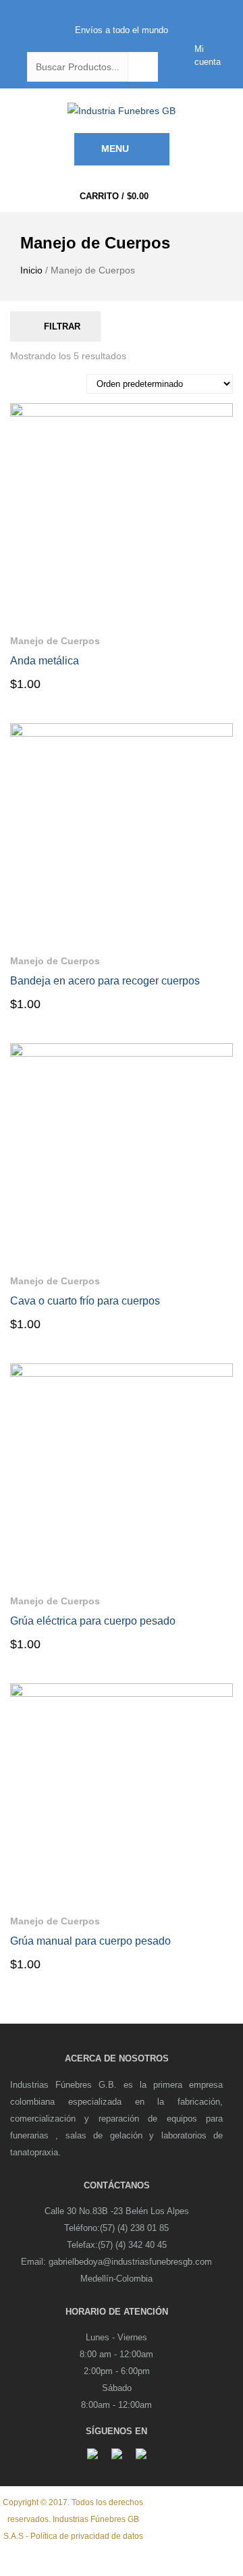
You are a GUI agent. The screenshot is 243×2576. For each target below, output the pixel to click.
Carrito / (114, 196)
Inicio (31, 270)
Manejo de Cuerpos (55, 641)
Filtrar (62, 326)
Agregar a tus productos (223, 637)
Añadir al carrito (66, 683)
